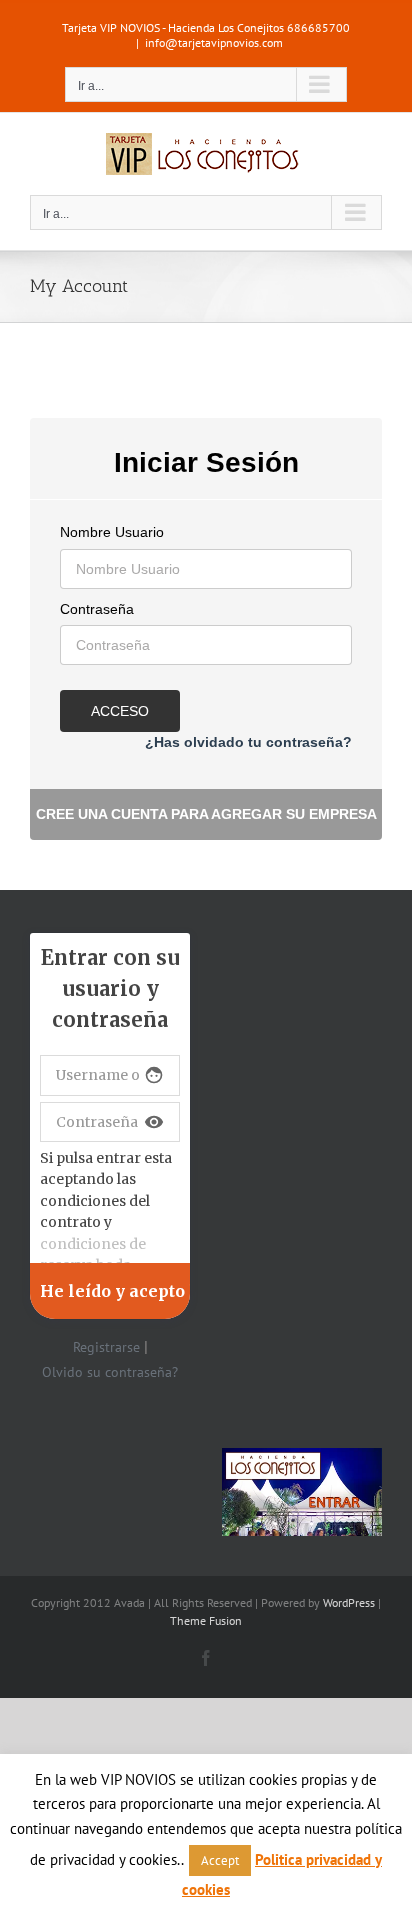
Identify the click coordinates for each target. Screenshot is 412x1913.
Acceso (120, 711)
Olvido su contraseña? (110, 1372)
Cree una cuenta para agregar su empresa (206, 814)
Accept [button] (220, 1860)
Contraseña (97, 609)
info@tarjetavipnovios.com (214, 42)
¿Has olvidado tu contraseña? (248, 742)
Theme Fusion (206, 1620)
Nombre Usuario (112, 532)
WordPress (349, 1602)
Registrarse (106, 1347)
